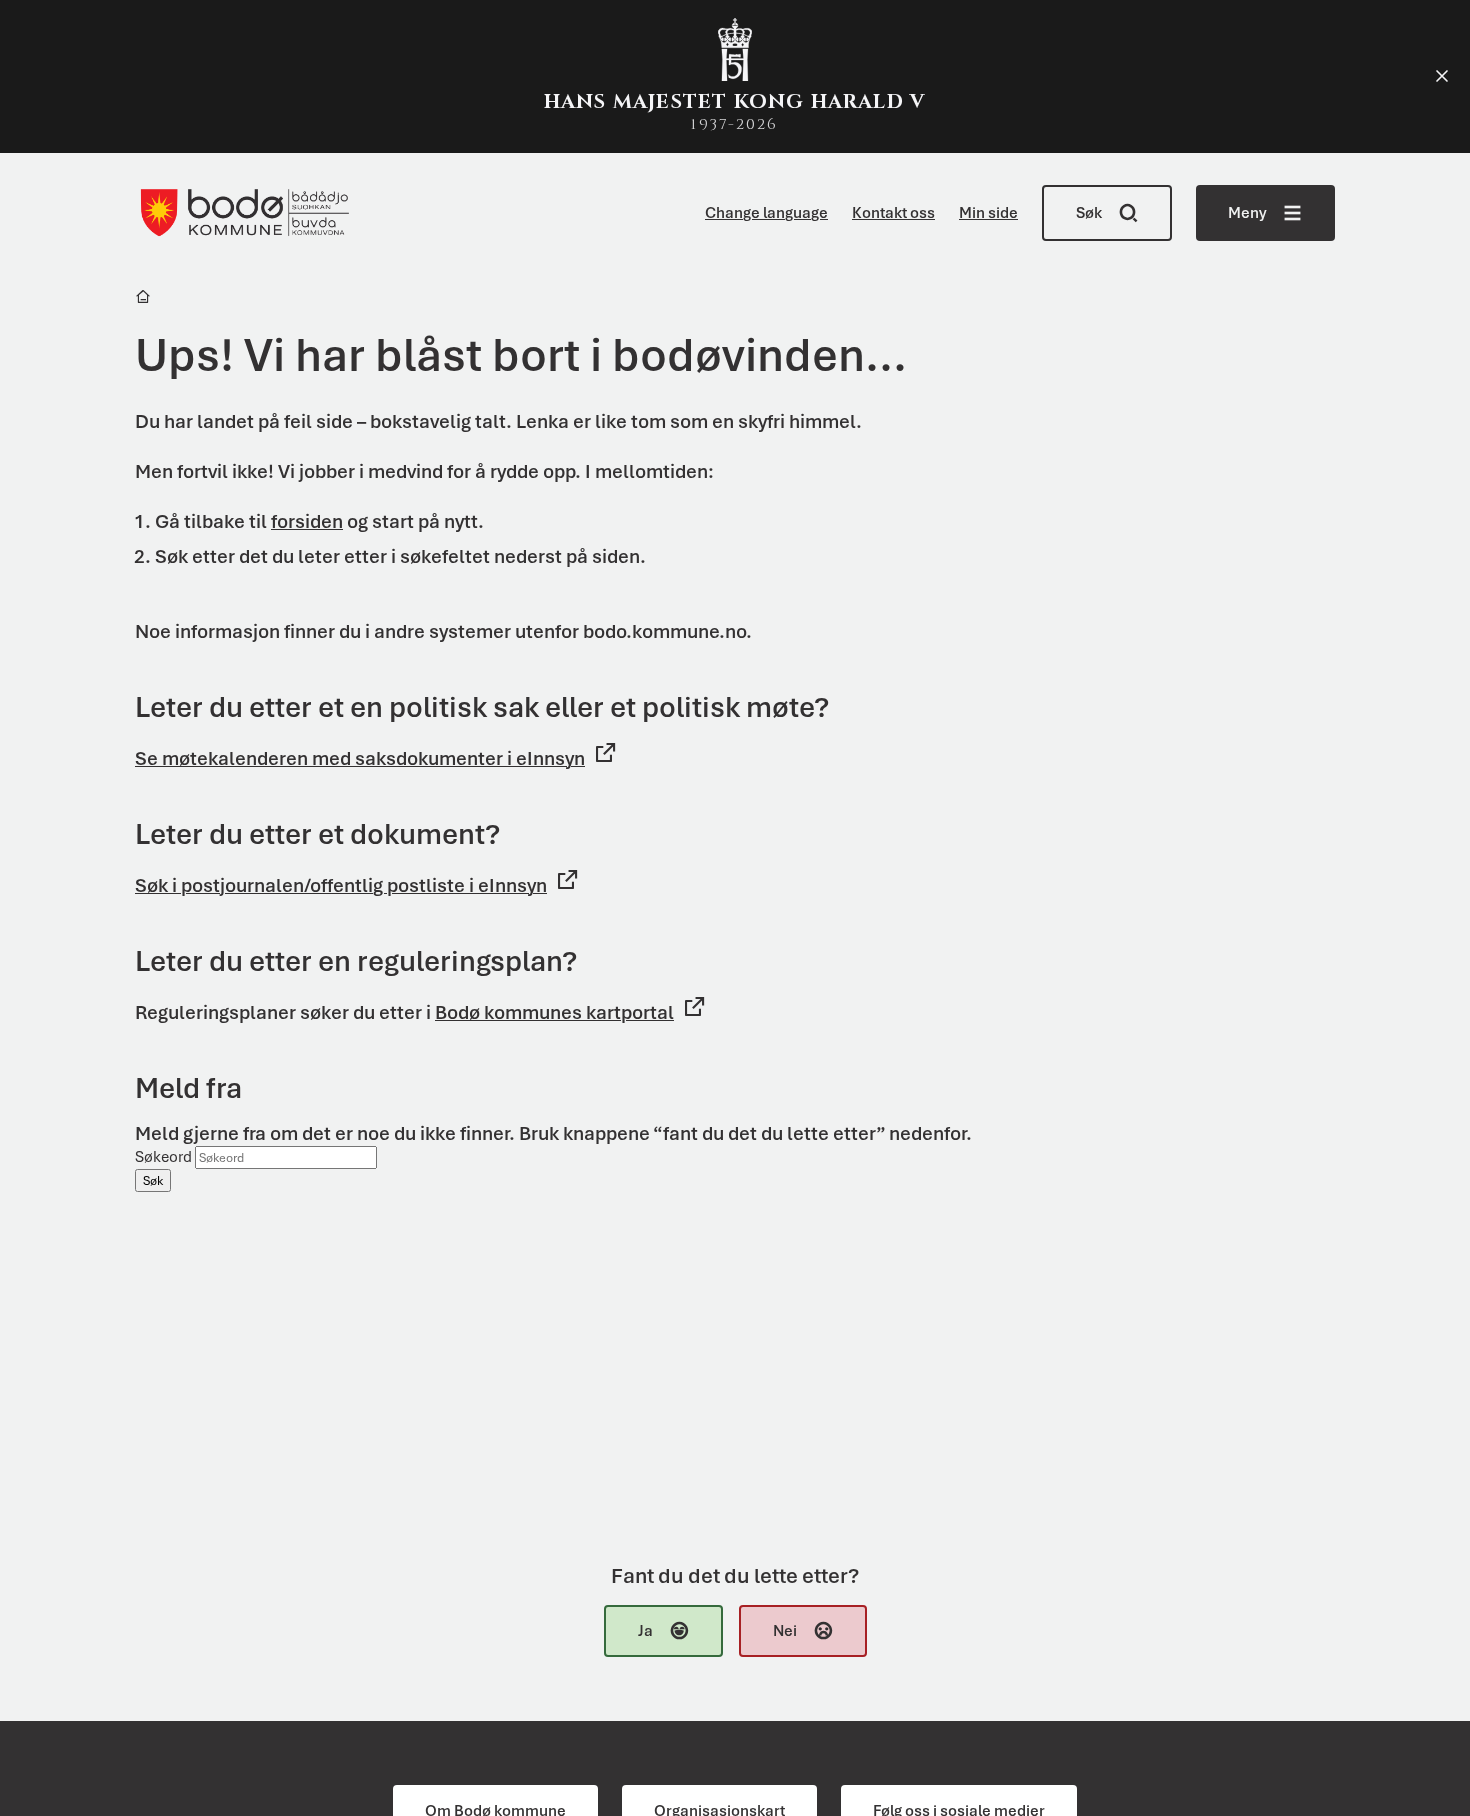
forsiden (307, 521)
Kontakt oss (893, 213)
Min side (988, 213)
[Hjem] (144, 299)
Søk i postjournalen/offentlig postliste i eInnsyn (341, 885)
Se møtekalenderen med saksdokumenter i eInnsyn (360, 758)
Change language (766, 213)
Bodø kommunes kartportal (554, 1012)
